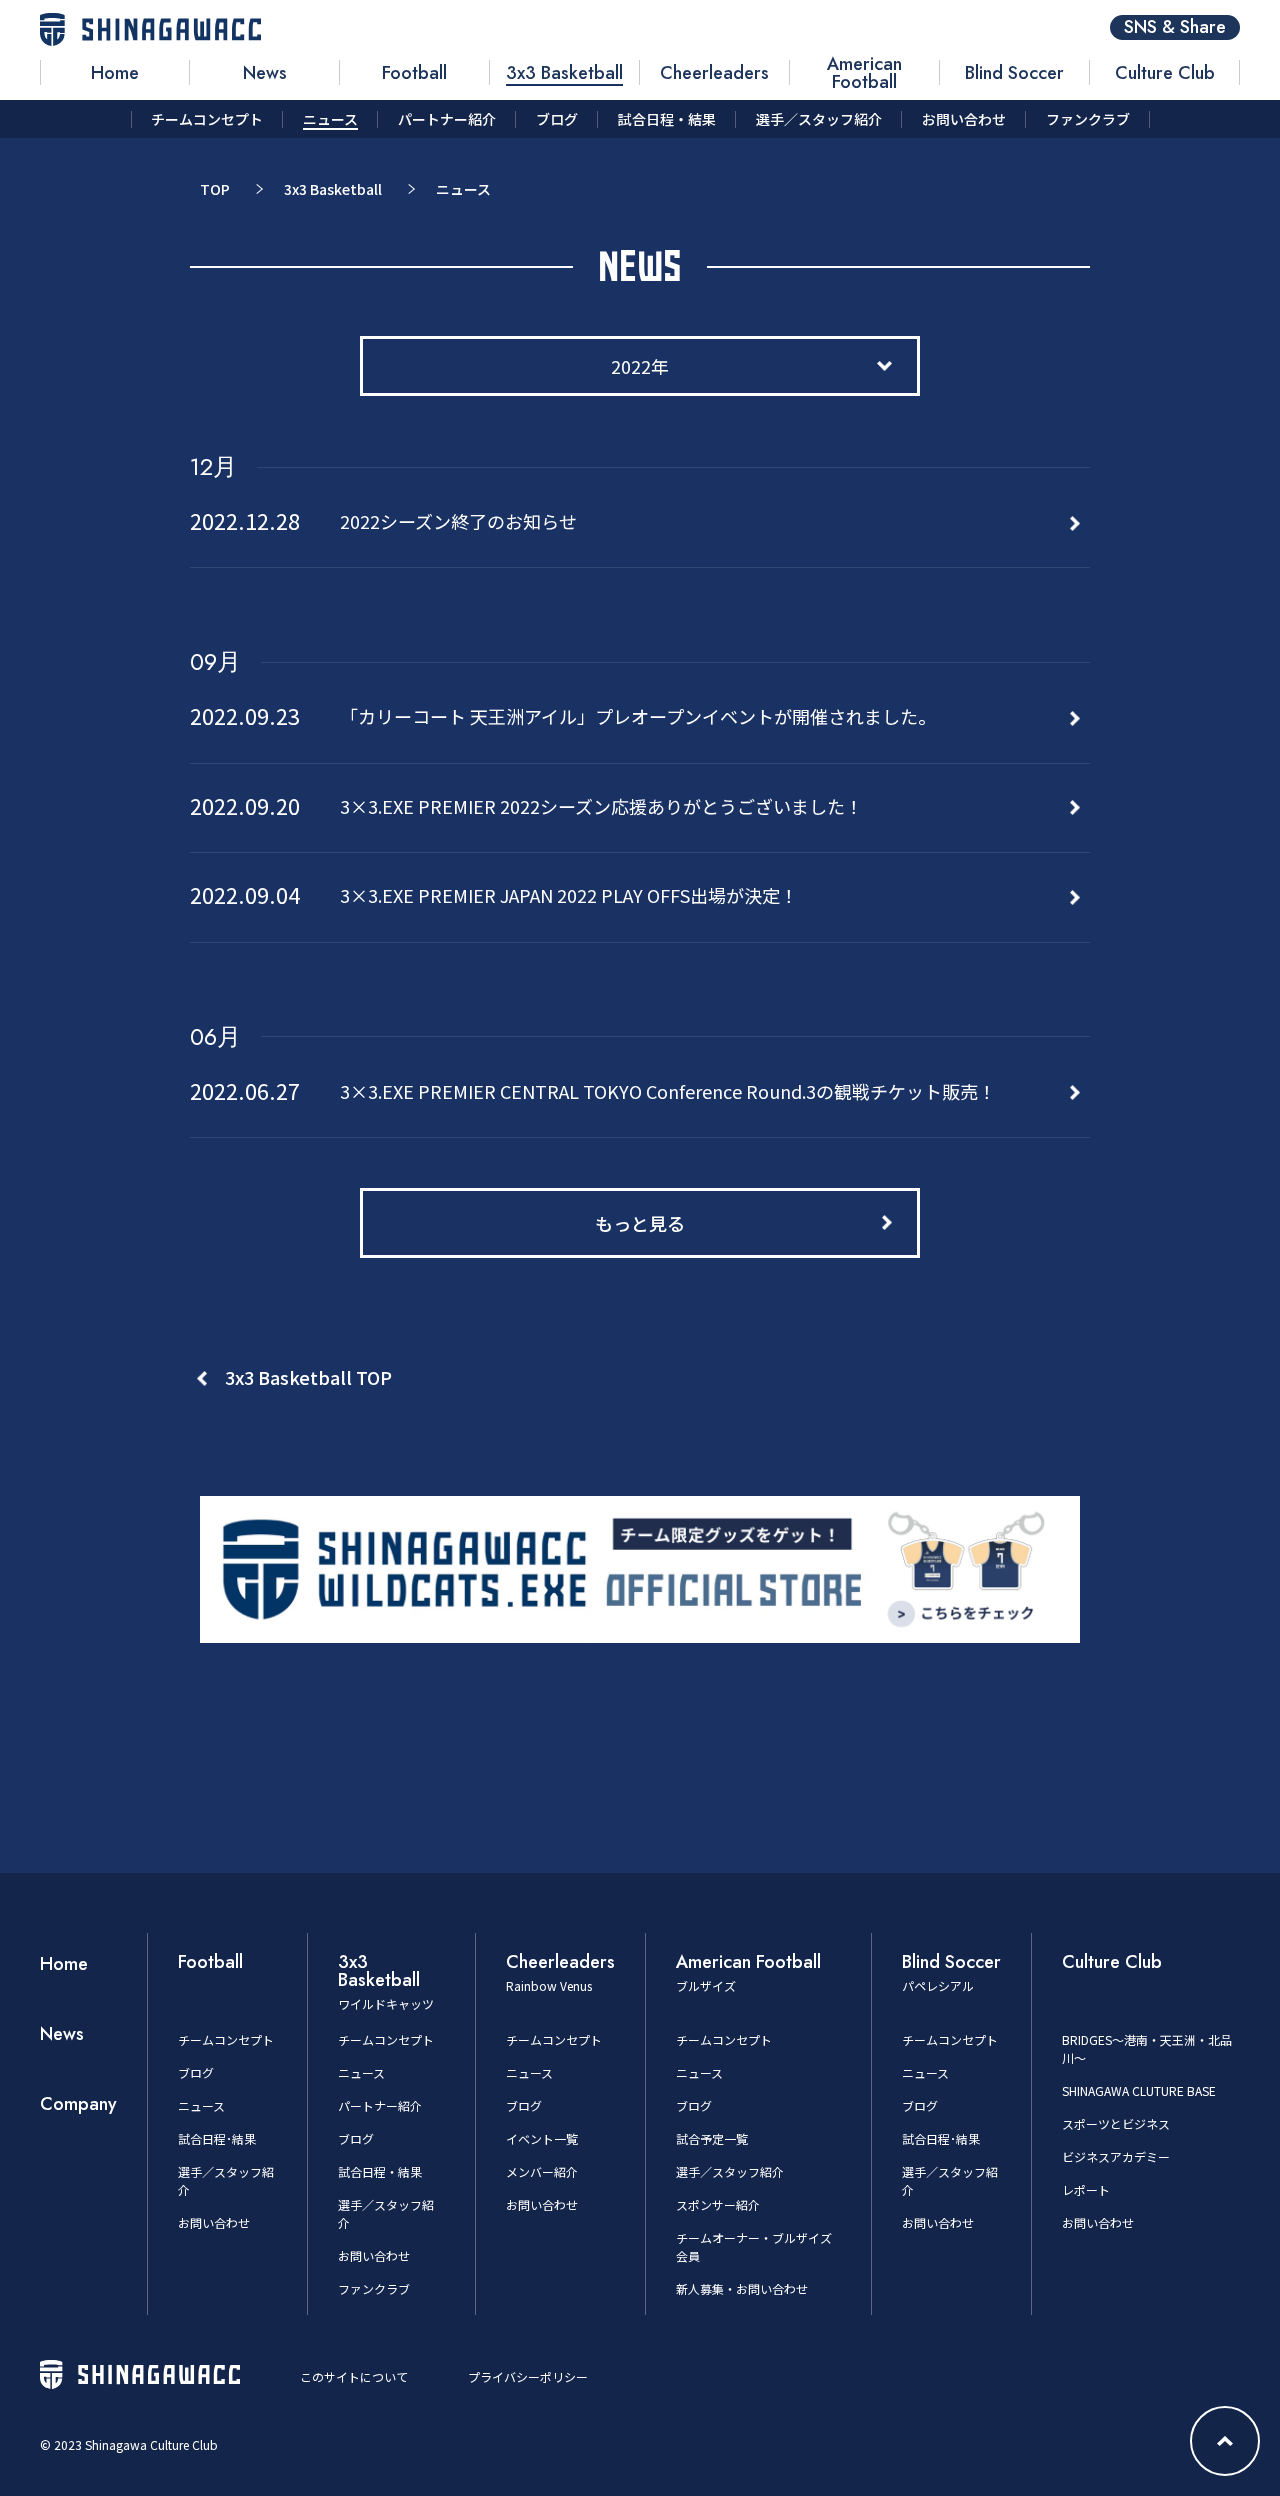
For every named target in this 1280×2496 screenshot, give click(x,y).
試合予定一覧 (712, 2138)
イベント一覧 (542, 2138)
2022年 (640, 366)
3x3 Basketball (333, 189)
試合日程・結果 (380, 2171)
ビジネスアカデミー (1116, 2156)
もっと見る (640, 1223)
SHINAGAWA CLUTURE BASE (1139, 2090)
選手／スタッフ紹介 (730, 2171)
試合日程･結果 (217, 2138)
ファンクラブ (374, 2288)
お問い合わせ (214, 2222)
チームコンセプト (226, 2039)
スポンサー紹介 (718, 2204)
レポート (1086, 2189)
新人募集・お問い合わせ (742, 2288)
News (62, 2034)
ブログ (196, 2072)
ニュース (201, 2105)
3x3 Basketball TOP (308, 1377)
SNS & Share (1175, 27)
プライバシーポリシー (528, 2376)
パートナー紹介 (380, 2105)
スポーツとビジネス (1116, 2123)
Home (64, 1964)
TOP (215, 189)
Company (78, 2104)
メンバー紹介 (542, 2171)
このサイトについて (354, 2376)
